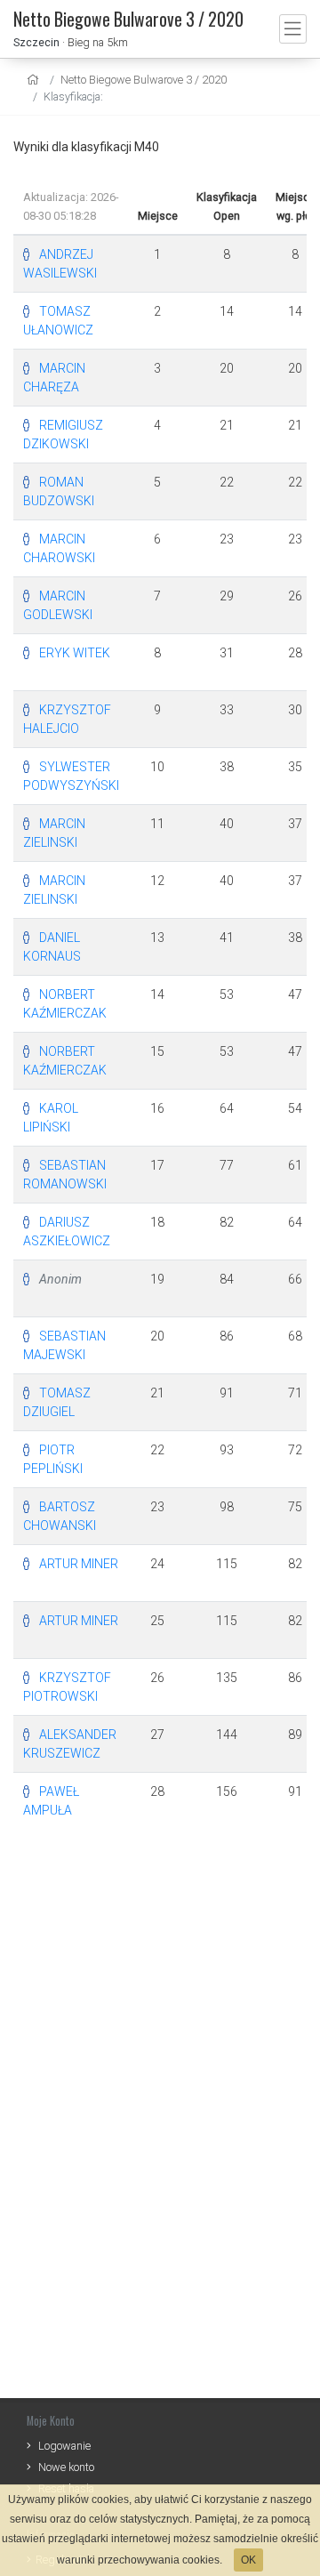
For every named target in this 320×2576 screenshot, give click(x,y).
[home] (35, 80)
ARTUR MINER (79, 1564)
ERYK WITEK (75, 653)
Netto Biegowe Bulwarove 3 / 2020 (144, 80)
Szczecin (36, 42)
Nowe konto (66, 2467)
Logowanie (64, 2446)
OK (248, 2560)
